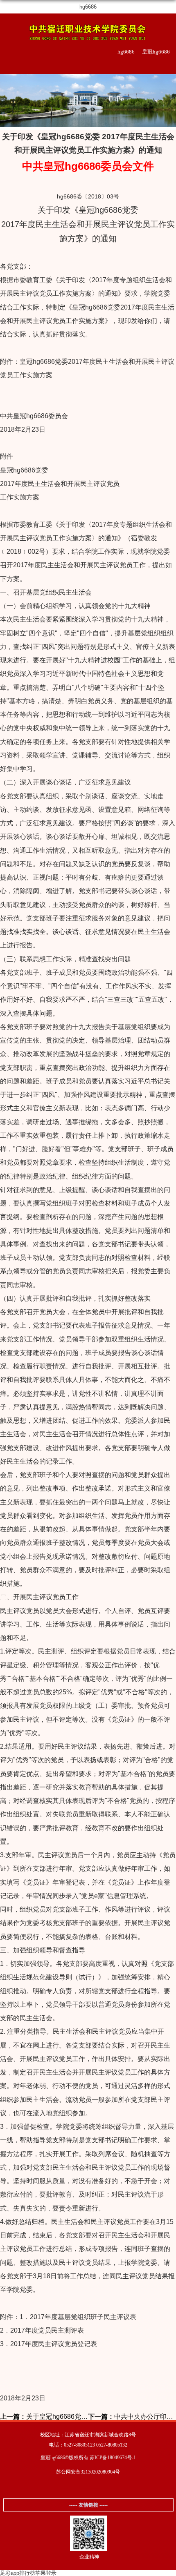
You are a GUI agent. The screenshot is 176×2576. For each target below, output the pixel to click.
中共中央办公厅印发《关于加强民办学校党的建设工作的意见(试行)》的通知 (132, 2417)
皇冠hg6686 (156, 52)
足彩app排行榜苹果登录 (28, 2573)
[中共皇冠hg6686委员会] (88, 31)
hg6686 (88, 7)
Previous (8, 99)
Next (168, 99)
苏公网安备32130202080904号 (88, 2472)
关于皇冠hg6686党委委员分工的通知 (44, 2417)
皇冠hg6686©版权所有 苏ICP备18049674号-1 (88, 2458)
